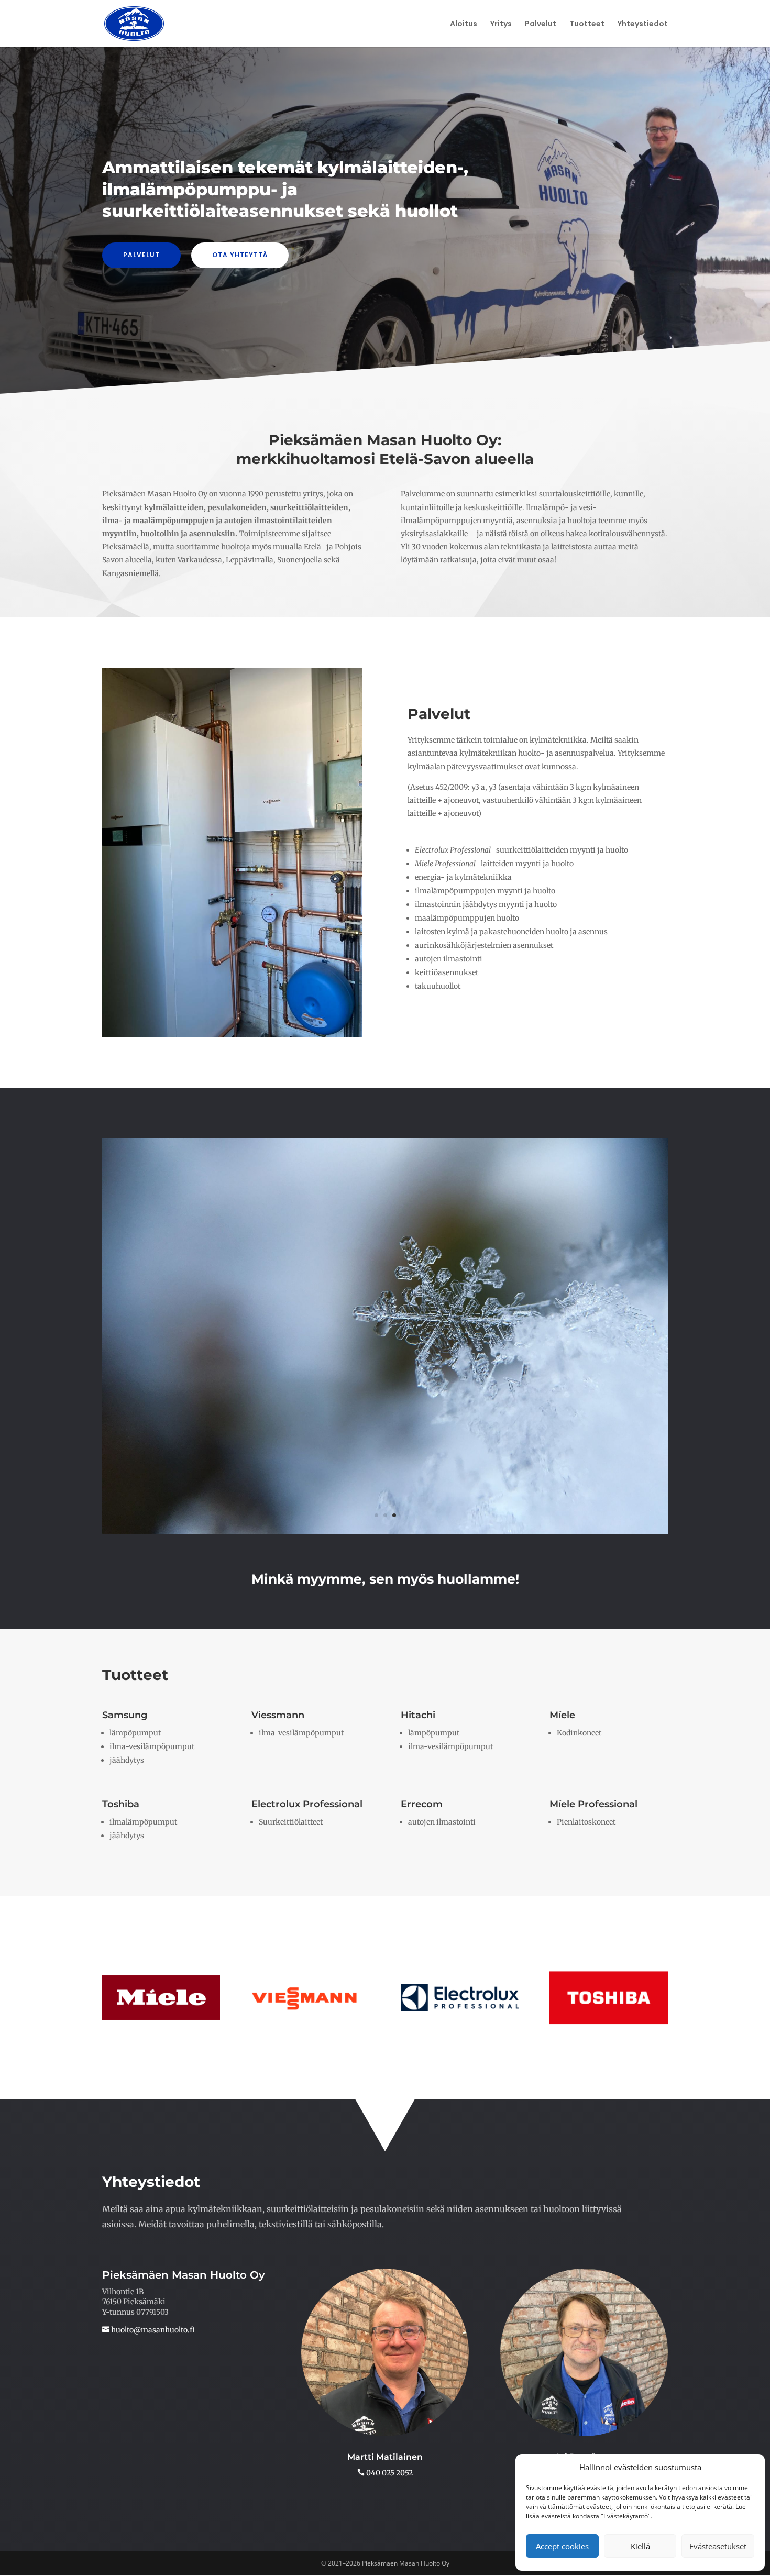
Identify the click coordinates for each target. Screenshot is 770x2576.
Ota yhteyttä (240, 255)
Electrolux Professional (307, 1804)
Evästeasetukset (718, 2546)
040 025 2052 (389, 2473)
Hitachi (418, 1715)
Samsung (125, 1715)
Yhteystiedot (643, 24)
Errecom (422, 1804)
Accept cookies (562, 2546)
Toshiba (121, 1804)
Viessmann (278, 1715)
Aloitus (464, 24)
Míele (562, 1715)
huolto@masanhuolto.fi (152, 2330)
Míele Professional (593, 1804)
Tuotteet (587, 24)
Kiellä (640, 2546)
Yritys (501, 24)
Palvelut (541, 24)
